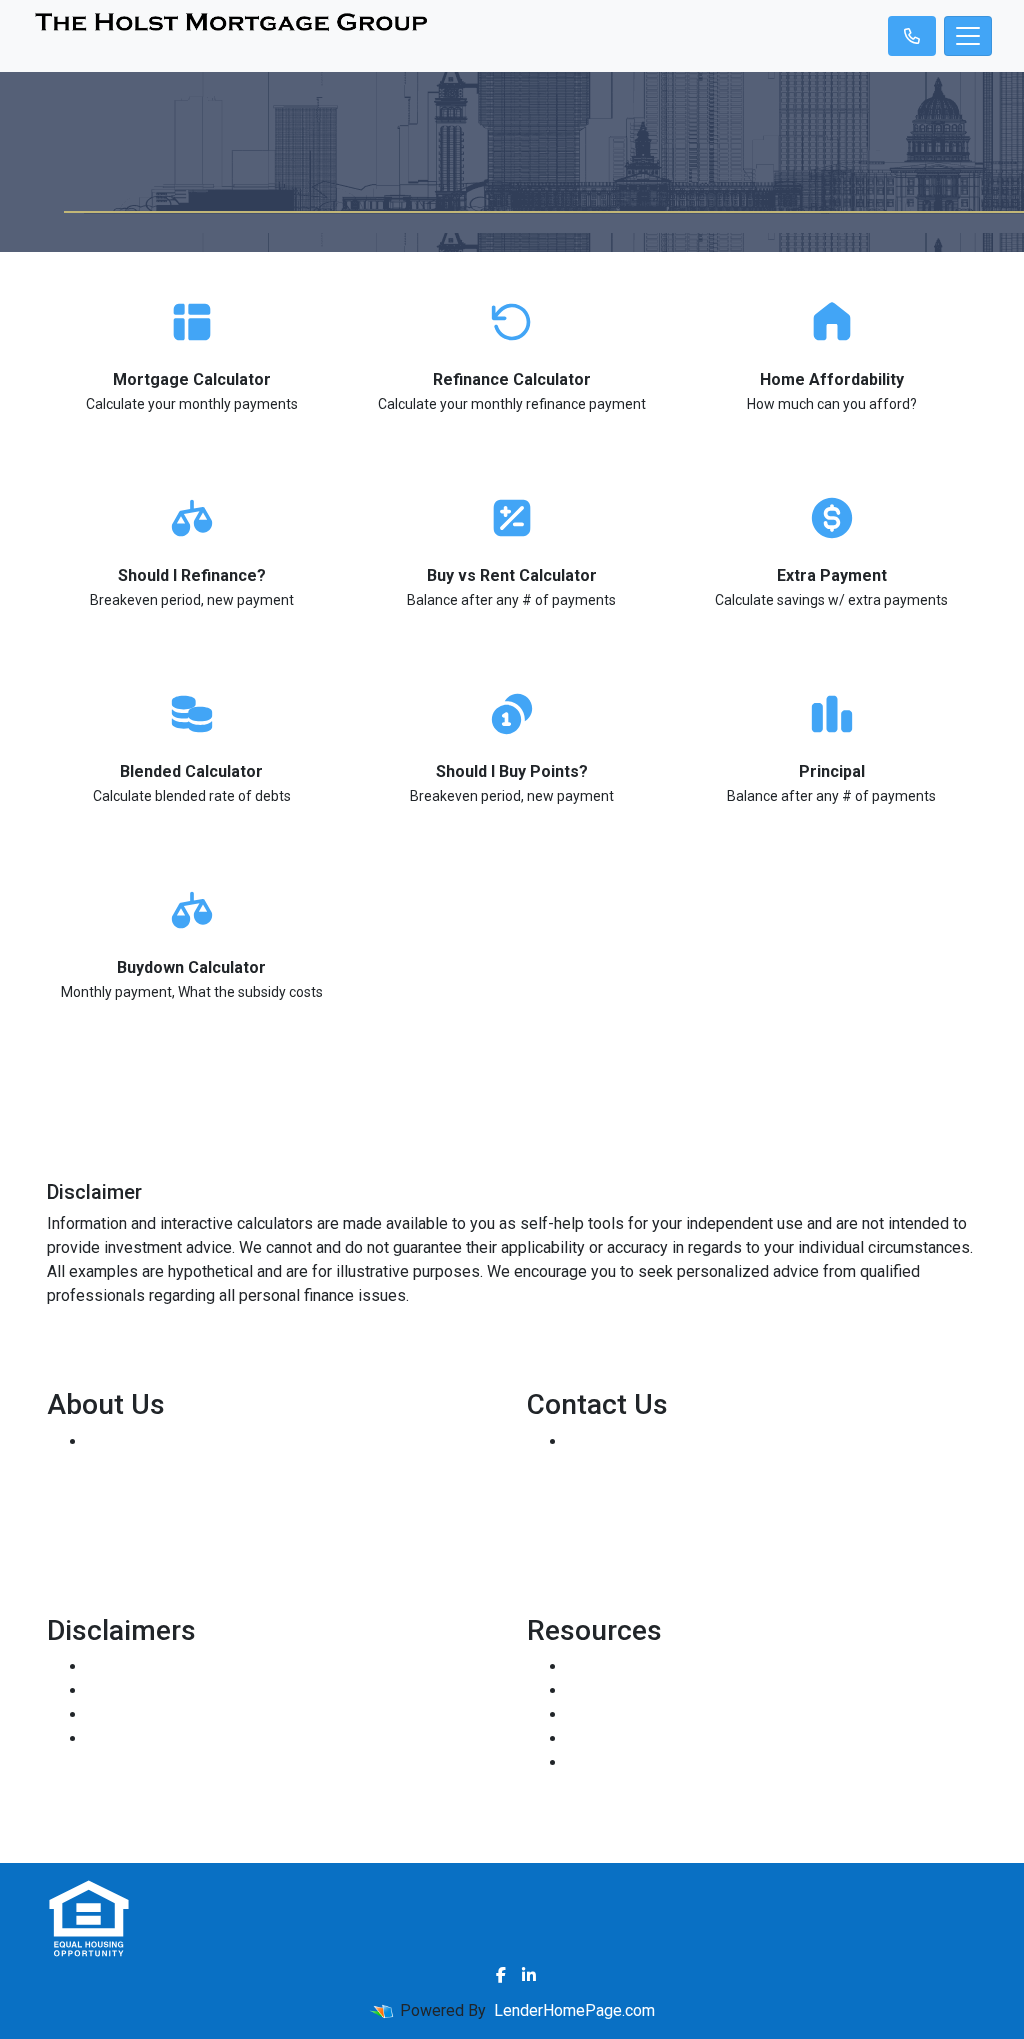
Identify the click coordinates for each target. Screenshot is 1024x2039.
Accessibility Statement (170, 1714)
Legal (106, 1666)
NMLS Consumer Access (175, 1537)
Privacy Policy (137, 1690)
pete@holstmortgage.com (657, 1513)
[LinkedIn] (529, 1975)
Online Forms (613, 1738)
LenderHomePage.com (574, 2010)
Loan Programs (620, 1666)
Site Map (118, 1738)
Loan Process (616, 1690)
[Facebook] (501, 1975)
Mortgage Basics (627, 1714)
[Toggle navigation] (968, 36)
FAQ (581, 1762)
